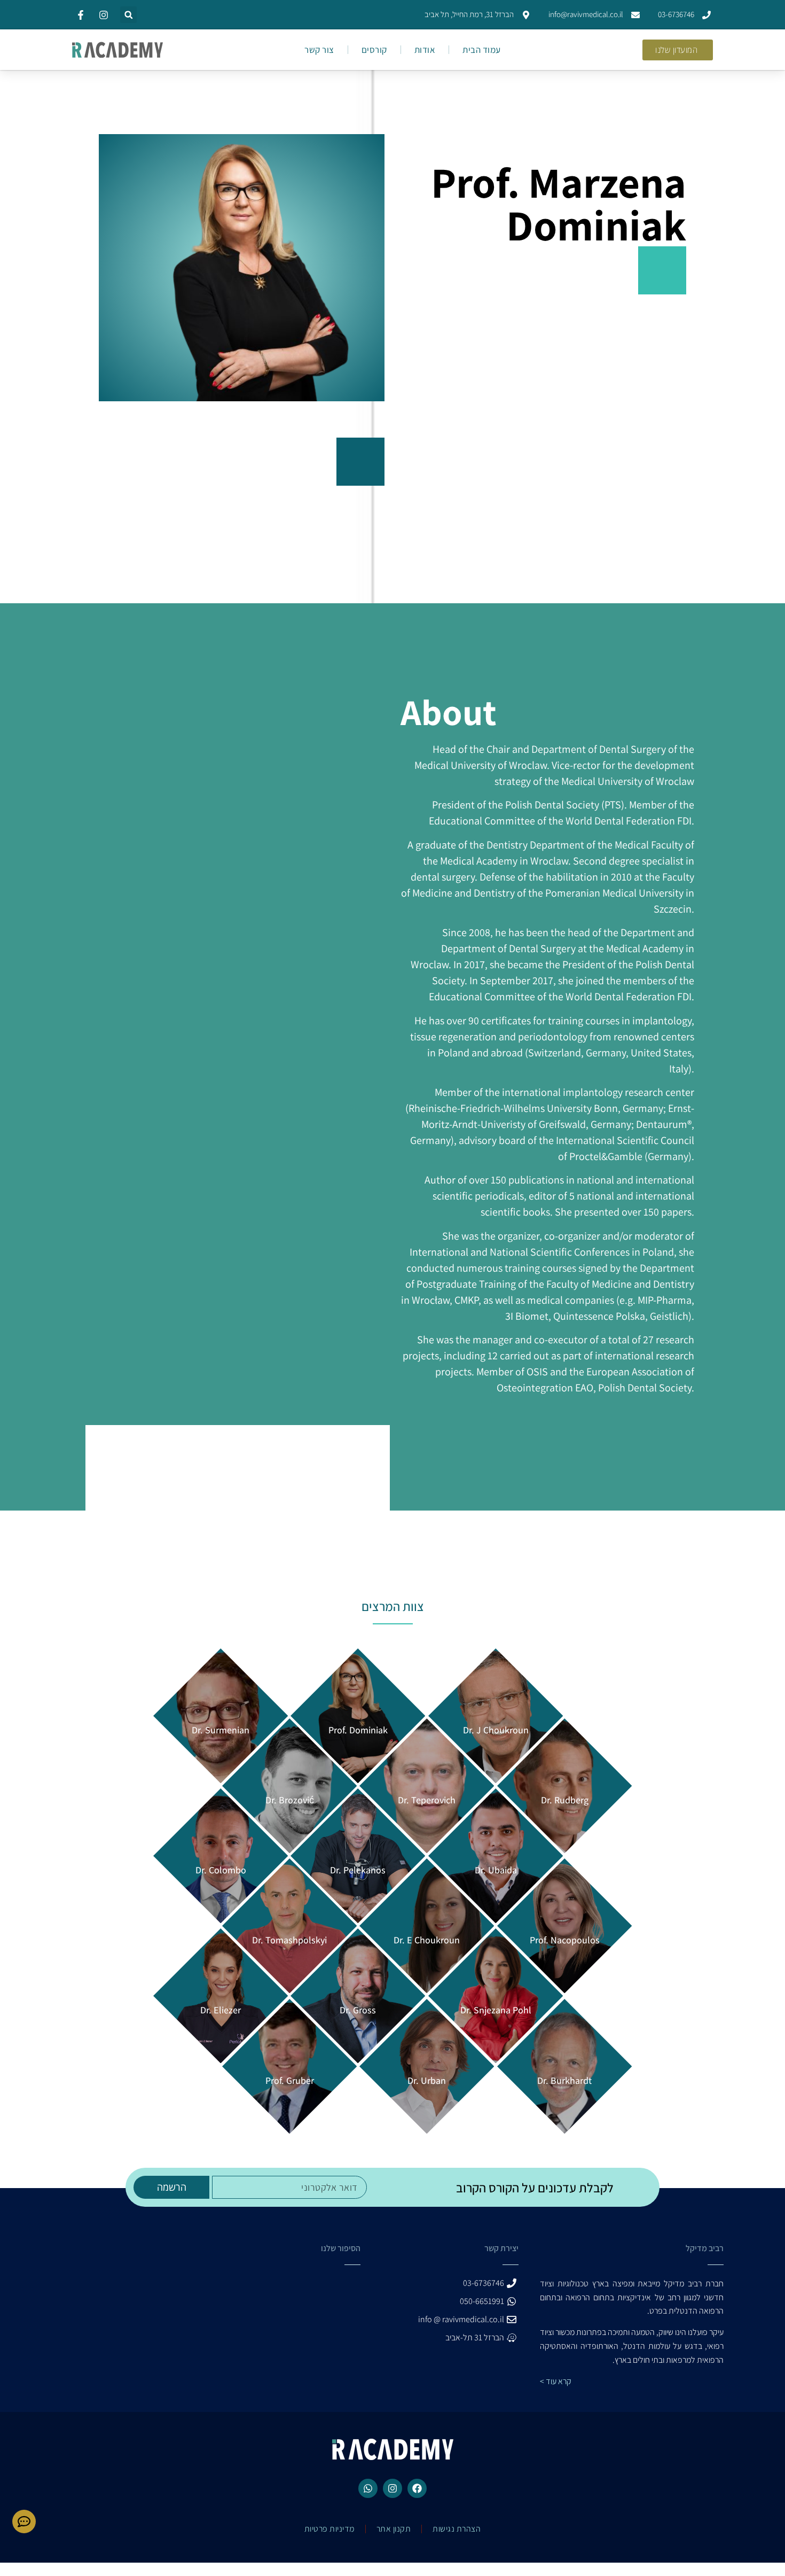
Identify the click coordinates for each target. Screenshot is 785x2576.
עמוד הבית (482, 50)
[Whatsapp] (368, 2488)
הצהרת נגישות (457, 2529)
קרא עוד (559, 2381)
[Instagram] (392, 2488)
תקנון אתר (394, 2529)
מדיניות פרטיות (329, 2529)
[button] (128, 15)
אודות (425, 50)
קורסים (374, 50)
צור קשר (319, 50)
